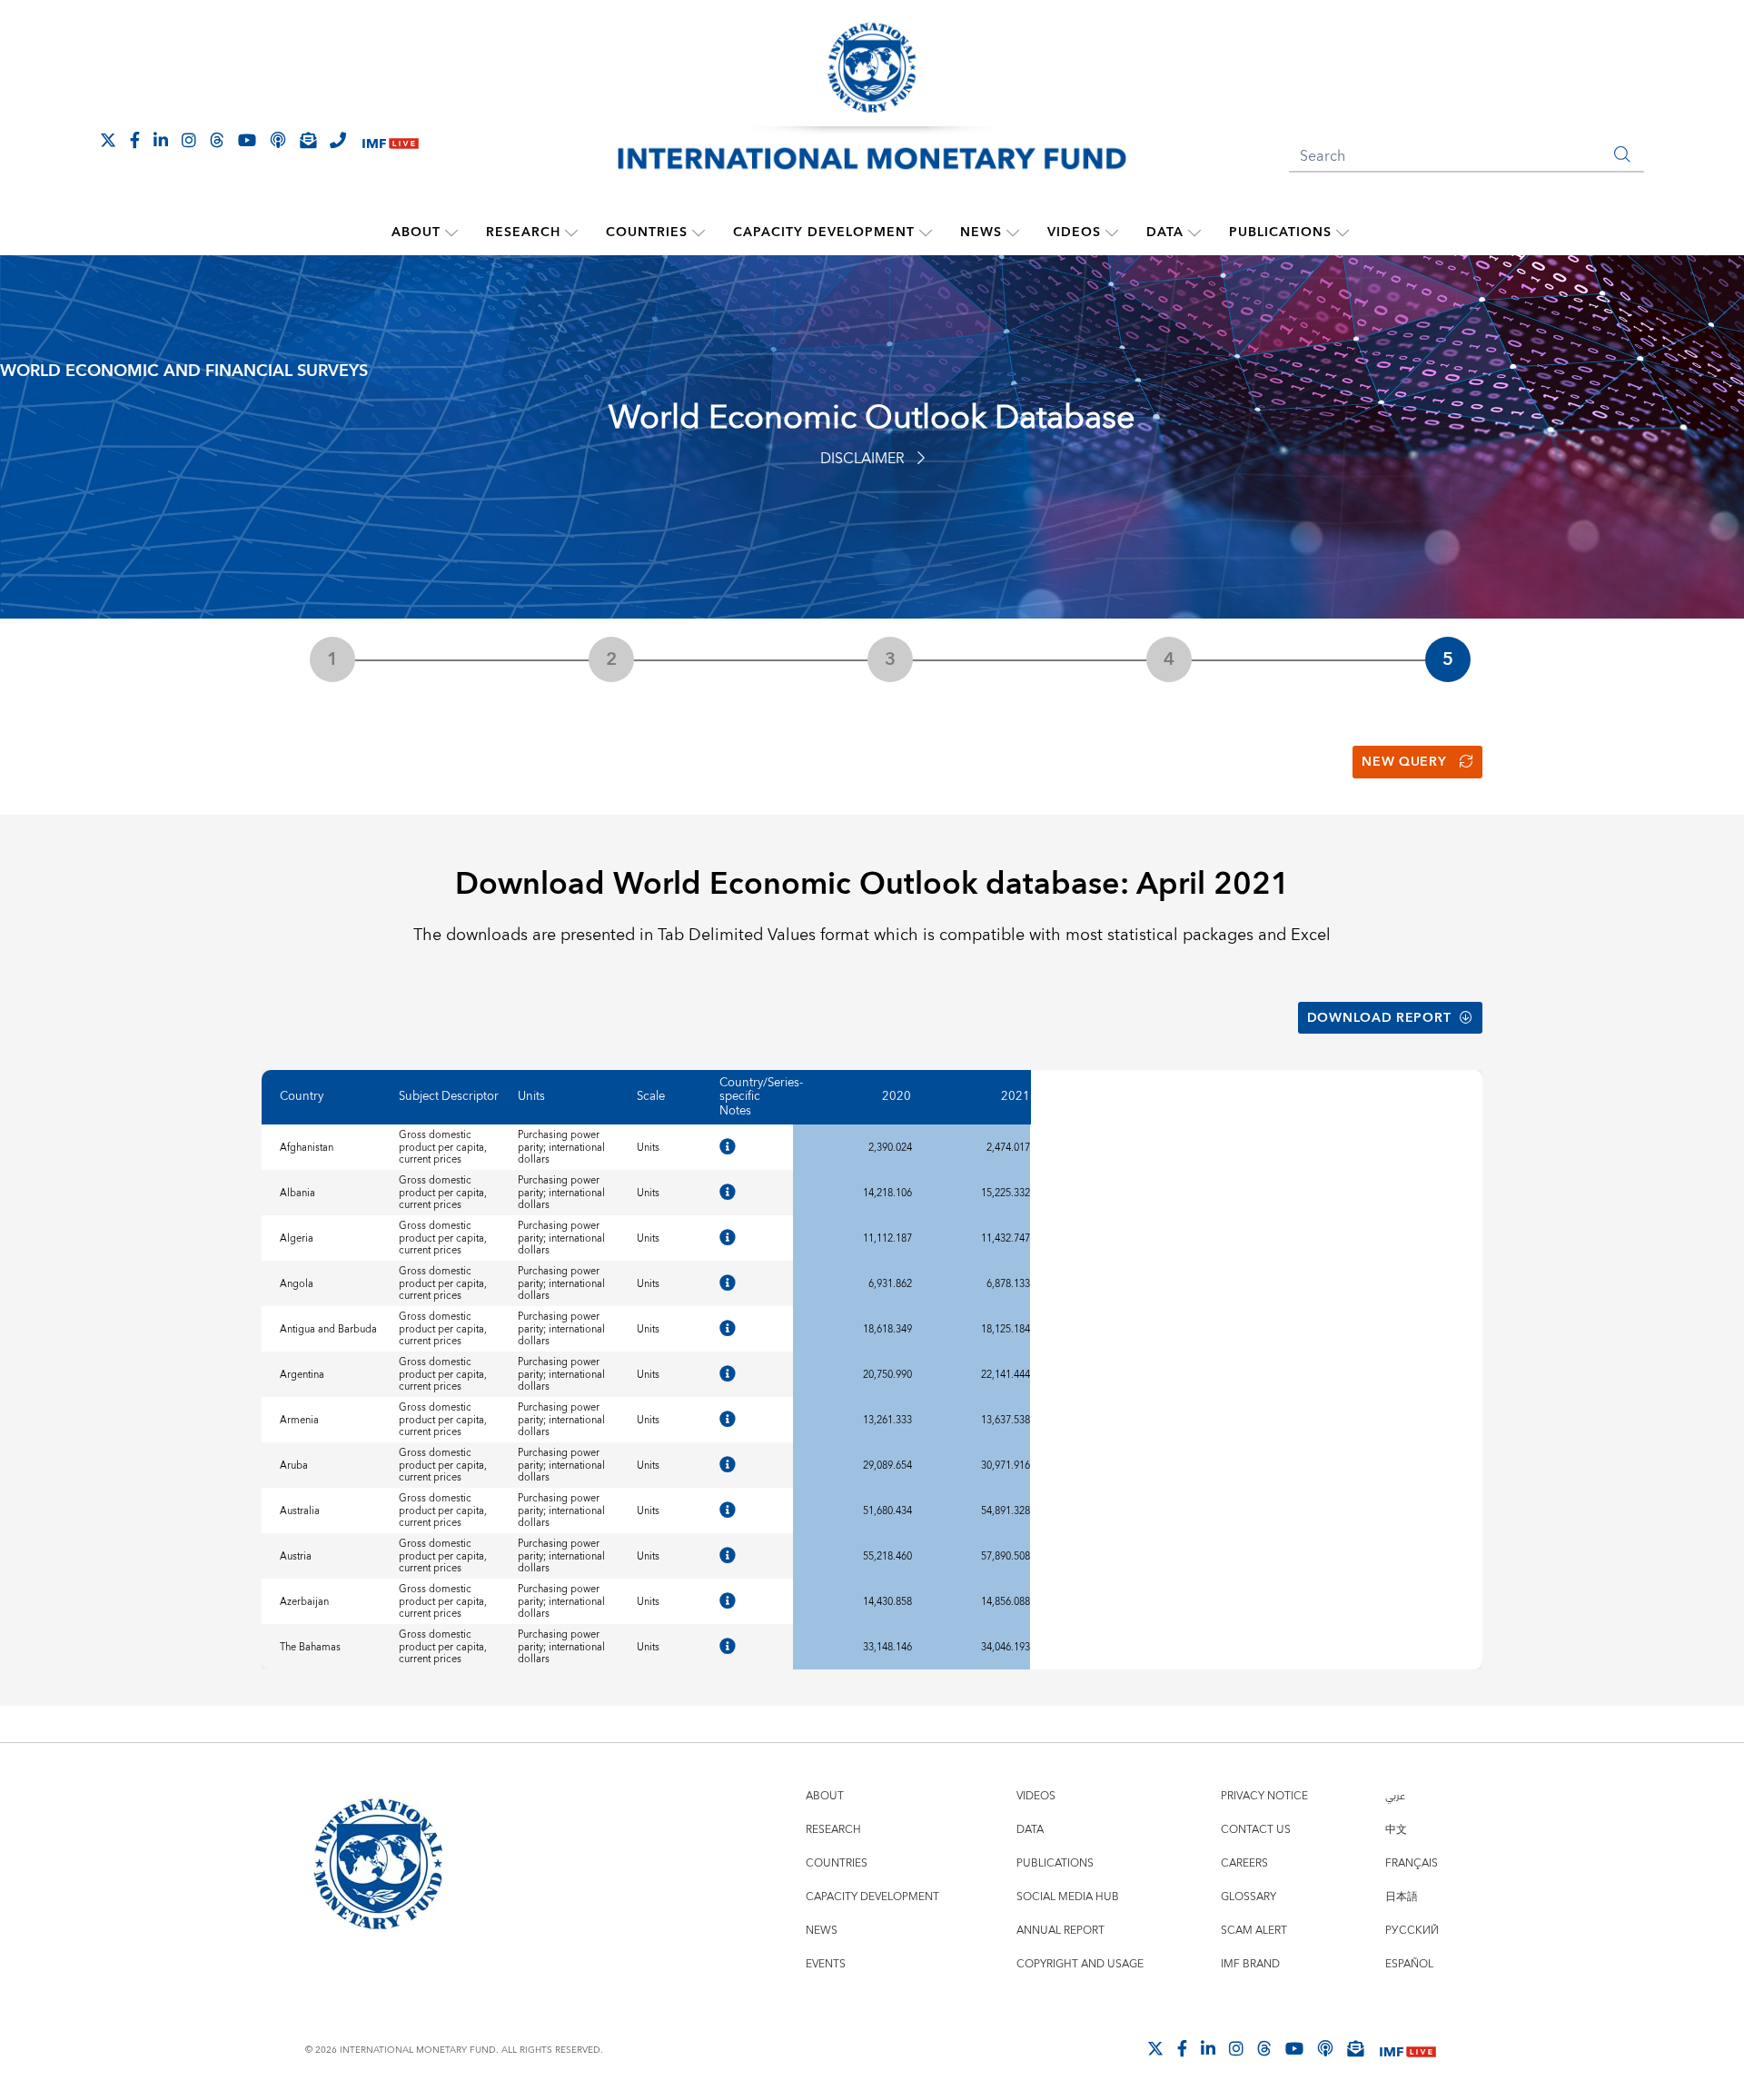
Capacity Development (824, 233)
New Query (1404, 762)
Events (826, 1964)
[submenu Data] (1194, 233)
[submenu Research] (571, 233)
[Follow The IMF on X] (108, 140)
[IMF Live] (391, 141)
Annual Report (1060, 1931)
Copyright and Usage (1080, 1964)
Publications (1280, 233)
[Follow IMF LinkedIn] (161, 140)
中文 (1396, 1830)
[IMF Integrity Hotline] (338, 140)
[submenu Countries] (699, 233)
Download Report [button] (1379, 1018)
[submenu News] (1013, 233)
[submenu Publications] (1343, 233)
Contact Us (1256, 1830)
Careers (1244, 1863)
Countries (647, 233)
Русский (1412, 1931)
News (981, 233)
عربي (1395, 1796)
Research (523, 233)
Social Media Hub (1068, 1897)
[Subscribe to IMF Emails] (308, 140)
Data (1165, 233)
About (416, 233)
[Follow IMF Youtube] (247, 140)
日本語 (1402, 1897)
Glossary (1249, 1897)
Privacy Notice (1264, 1796)
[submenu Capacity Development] (926, 233)
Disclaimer (862, 459)
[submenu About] (451, 233)
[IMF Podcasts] (1325, 2048)
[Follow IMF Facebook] (135, 140)
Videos (1074, 233)
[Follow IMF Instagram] (189, 140)
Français (1412, 1863)
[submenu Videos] (1112, 233)
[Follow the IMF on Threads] (217, 140)
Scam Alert (1254, 1931)
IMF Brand (1250, 1964)
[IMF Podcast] (278, 140)
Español (1409, 1964)
